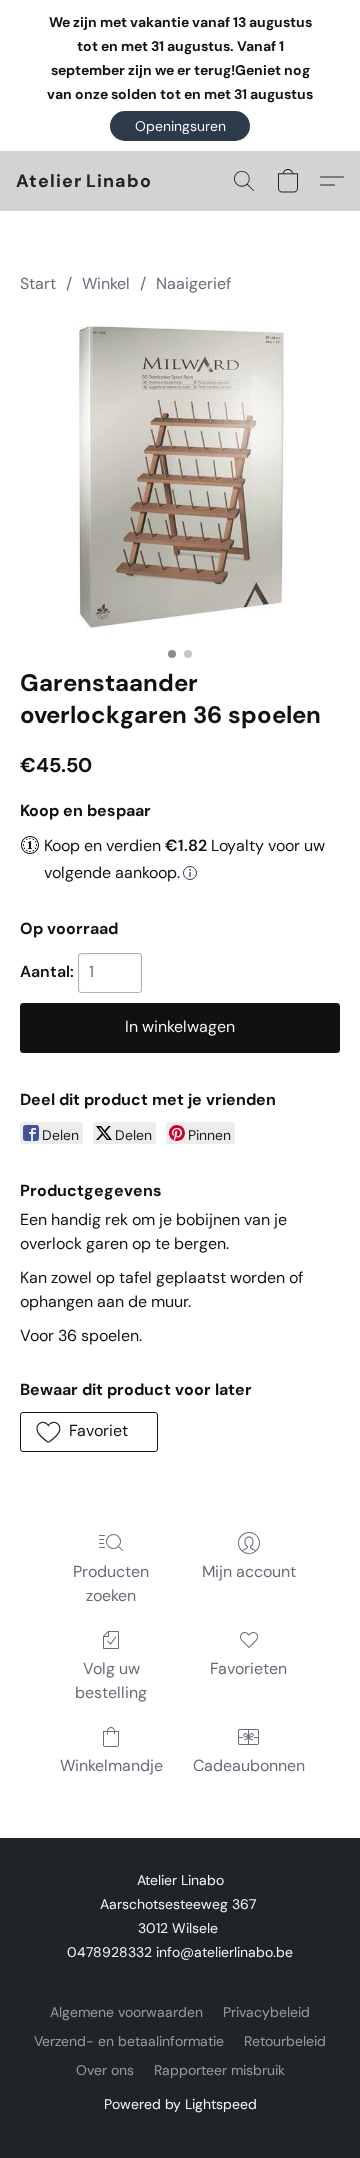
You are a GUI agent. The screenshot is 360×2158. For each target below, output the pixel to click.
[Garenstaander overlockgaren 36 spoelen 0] (180, 477)
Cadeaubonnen (249, 1765)
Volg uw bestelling (111, 1680)
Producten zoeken (111, 1583)
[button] (180, 126)
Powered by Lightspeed (180, 2104)
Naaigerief (193, 283)
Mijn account (249, 1571)
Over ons (105, 2070)
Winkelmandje (111, 1765)
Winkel (106, 283)
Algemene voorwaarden (126, 2012)
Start (38, 283)
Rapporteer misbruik (219, 2070)
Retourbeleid (285, 2041)
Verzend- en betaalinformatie (129, 2041)
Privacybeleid (266, 2012)
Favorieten (248, 1668)
